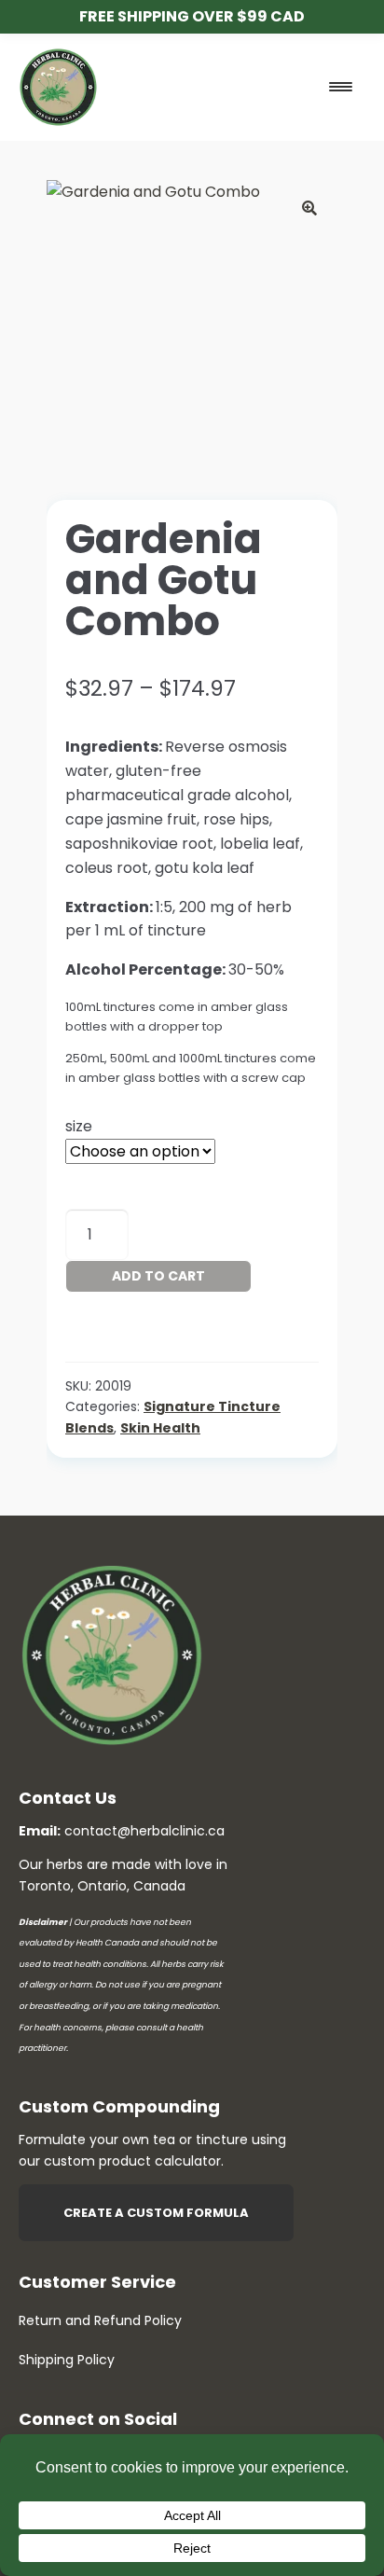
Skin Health (160, 1428)
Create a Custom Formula (156, 2213)
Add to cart (158, 1276)
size (79, 1126)
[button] (309, 208)
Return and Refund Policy (100, 2320)
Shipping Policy (67, 2360)
